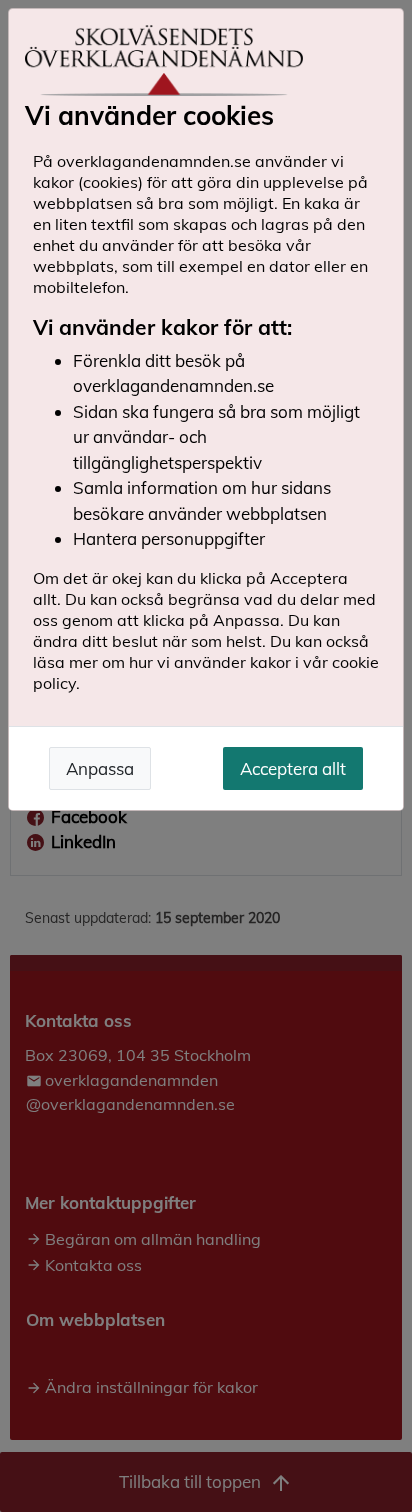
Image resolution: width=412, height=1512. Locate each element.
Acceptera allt (293, 768)
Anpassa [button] (100, 768)
